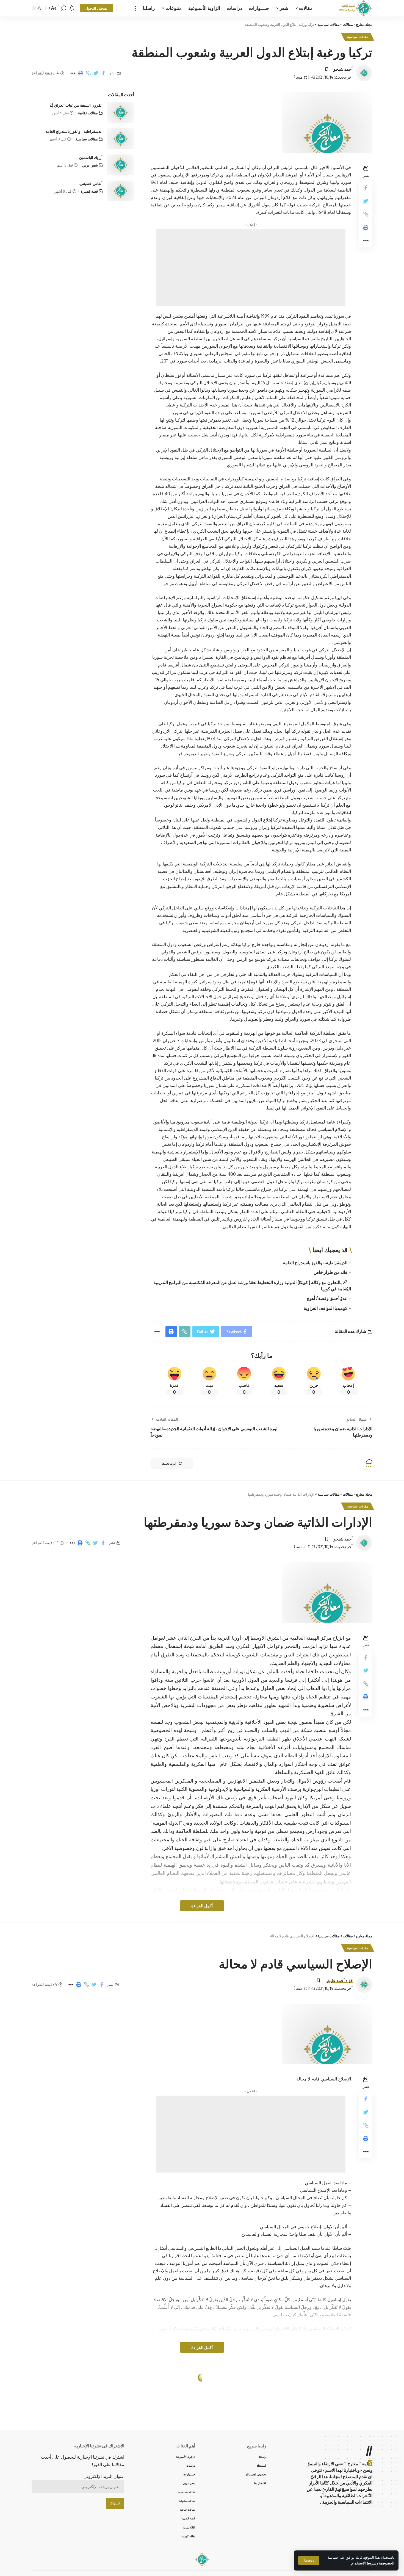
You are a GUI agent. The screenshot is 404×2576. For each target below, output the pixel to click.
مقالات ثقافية (88, 113)
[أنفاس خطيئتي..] (120, 191)
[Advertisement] (251, 267)
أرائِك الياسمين (91, 157)
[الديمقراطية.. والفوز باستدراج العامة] (120, 139)
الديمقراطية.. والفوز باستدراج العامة (315, 1263)
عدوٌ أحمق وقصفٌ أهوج (327, 1298)
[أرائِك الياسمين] (120, 165)
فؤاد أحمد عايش (339, 1980)
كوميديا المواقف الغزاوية (326, 1308)
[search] (63, 8)
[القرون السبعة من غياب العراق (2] (120, 113)
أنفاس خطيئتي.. (90, 183)
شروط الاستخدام (364, 2563)
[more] (136, 8)
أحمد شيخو (343, 69)
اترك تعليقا (169, 1463)
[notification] (72, 8)
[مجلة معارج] (355, 8)
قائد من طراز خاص (330, 1272)
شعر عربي (90, 165)
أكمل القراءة (202, 1906)
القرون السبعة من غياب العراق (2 (76, 105)
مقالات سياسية (358, 37)
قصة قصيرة (89, 191)
